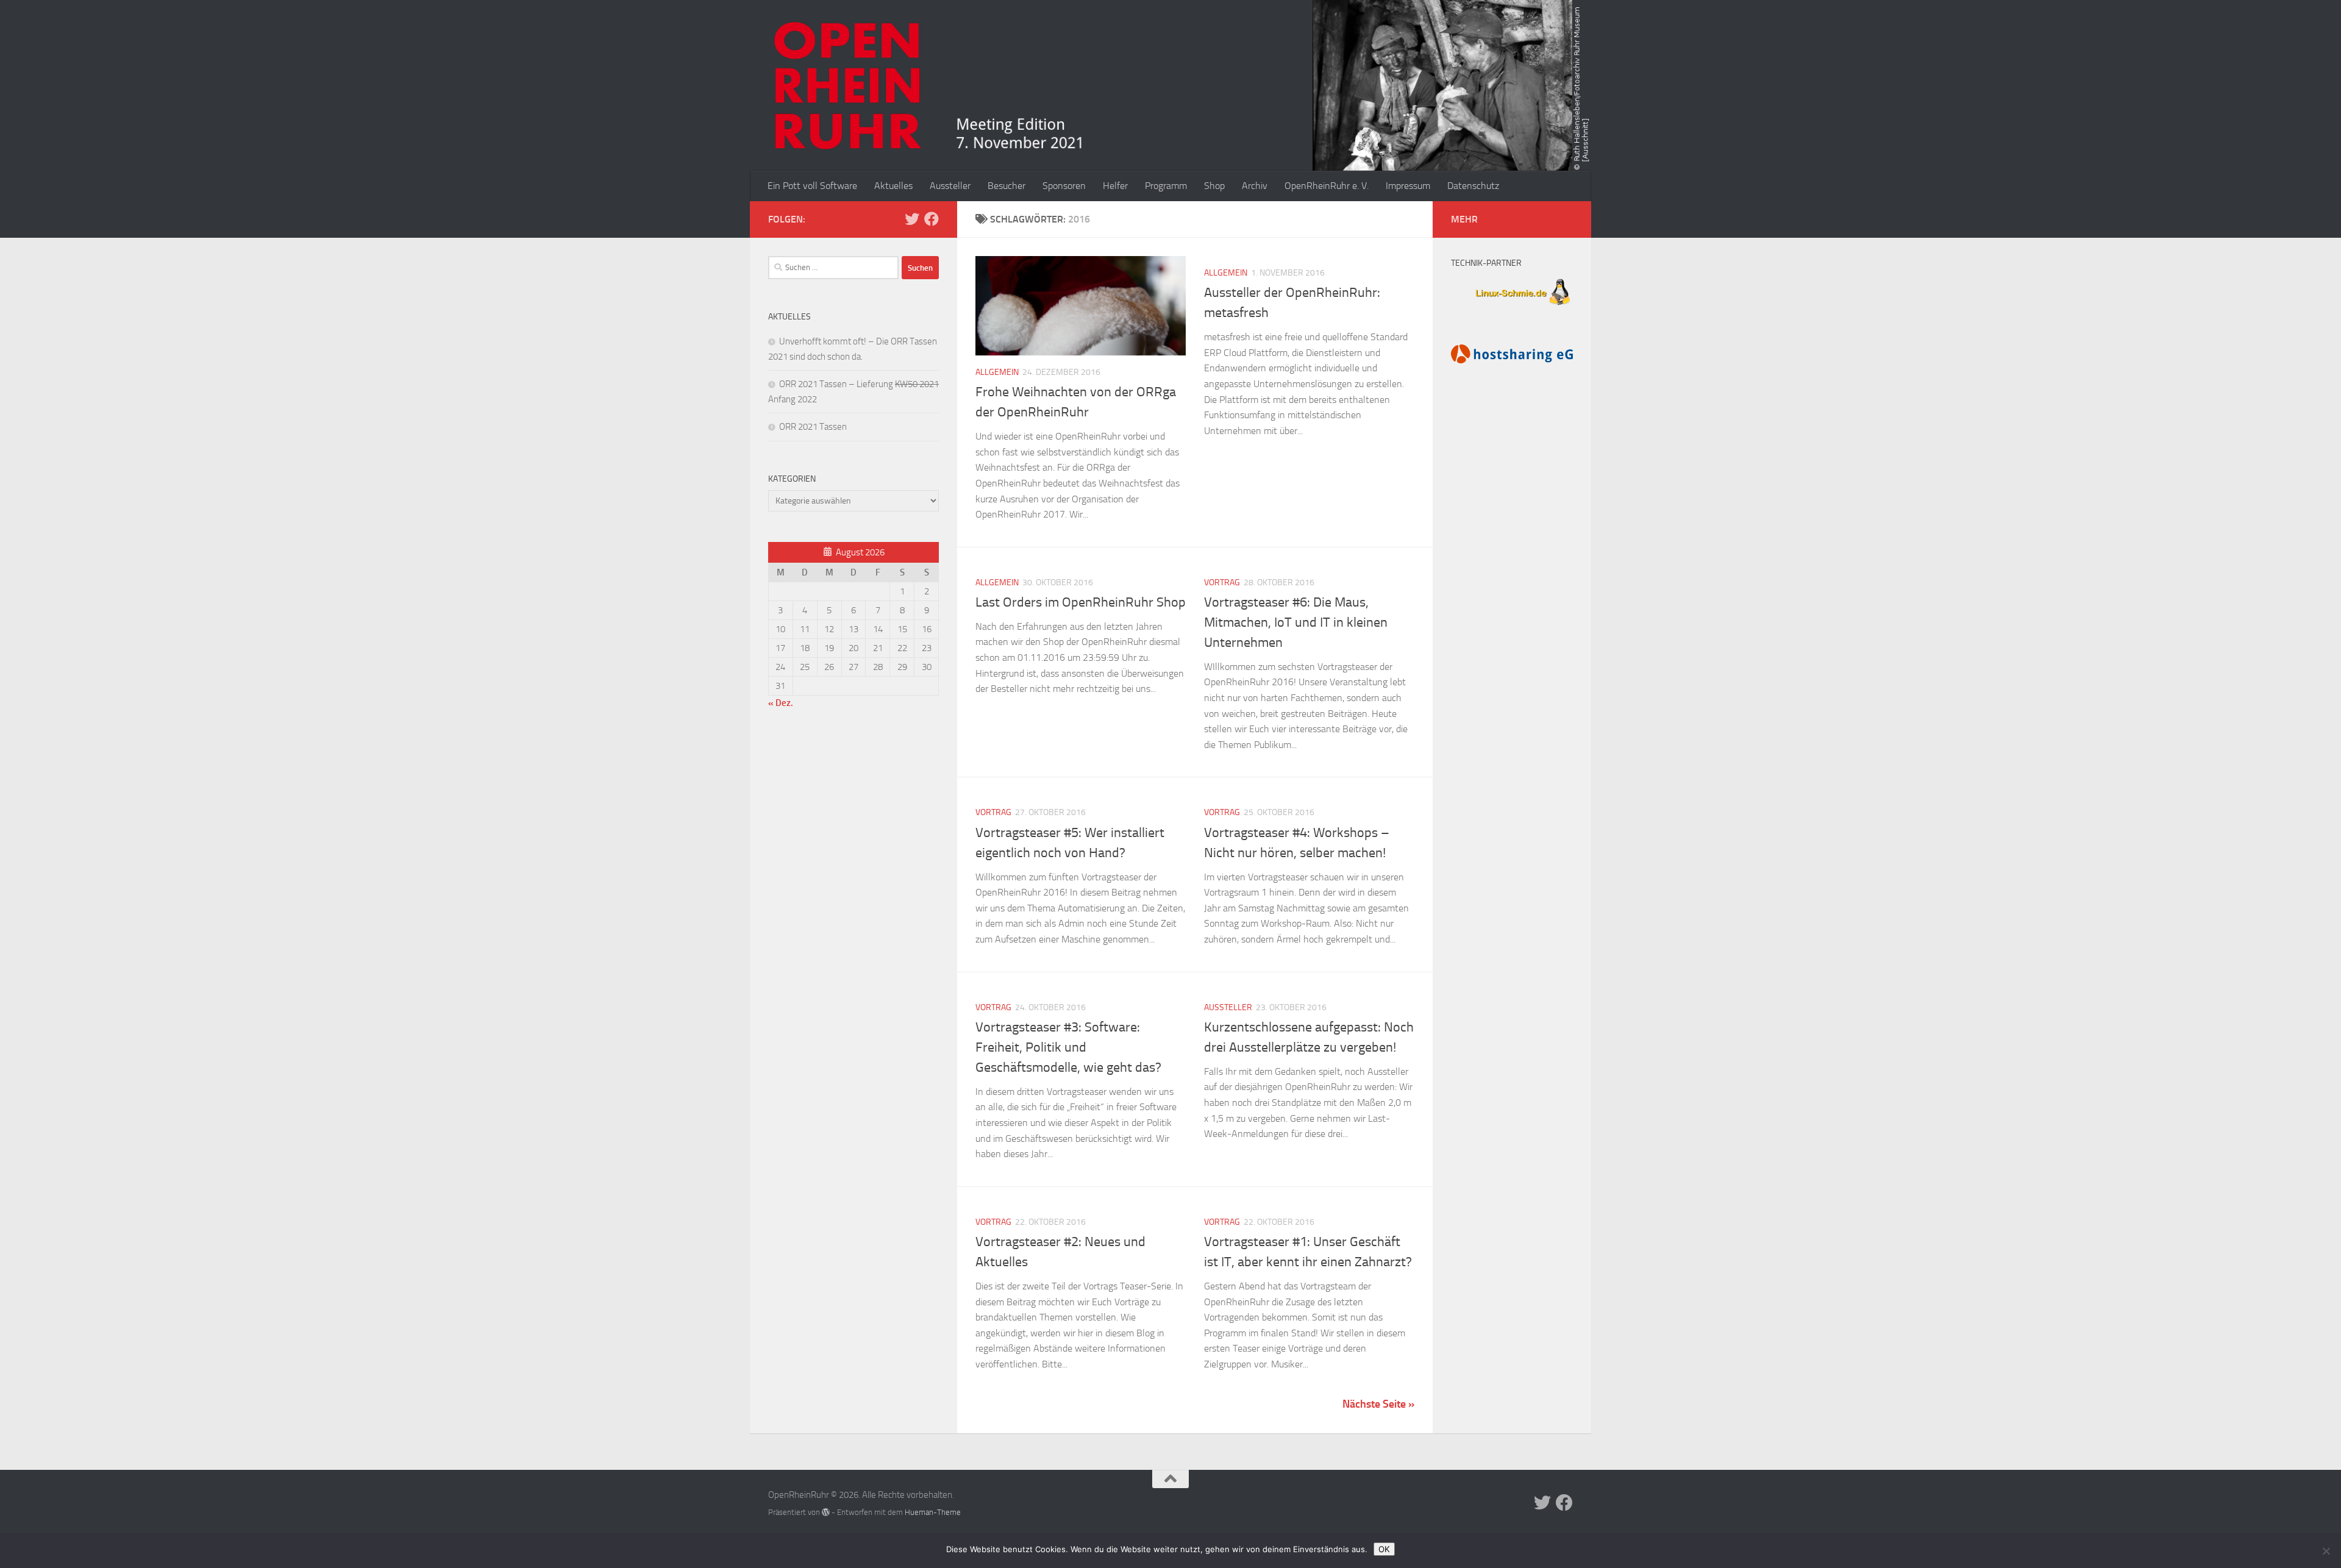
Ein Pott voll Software (812, 186)
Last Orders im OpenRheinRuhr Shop (1081, 602)
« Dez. (781, 703)
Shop (1214, 186)
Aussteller (950, 186)
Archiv (1255, 186)
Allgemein (997, 372)
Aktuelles (893, 186)
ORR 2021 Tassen (813, 427)
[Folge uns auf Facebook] (932, 219)
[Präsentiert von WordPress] (826, 1512)
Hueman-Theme (933, 1512)
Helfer (1115, 186)
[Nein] (2326, 1551)
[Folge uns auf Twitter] (912, 219)
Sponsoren (1064, 186)
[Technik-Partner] (1512, 307)
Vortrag (1222, 583)
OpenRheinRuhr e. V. (1327, 186)
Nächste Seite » (1378, 1404)
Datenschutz (1473, 186)
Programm (1166, 186)
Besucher (1007, 186)
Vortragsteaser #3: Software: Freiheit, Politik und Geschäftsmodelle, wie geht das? (1068, 1047)
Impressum (1408, 186)
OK (1384, 1549)
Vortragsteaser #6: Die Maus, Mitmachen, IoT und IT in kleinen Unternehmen (1296, 622)
